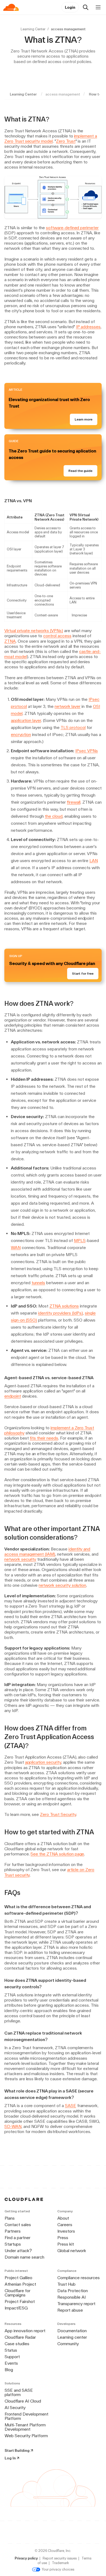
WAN (16, 1248)
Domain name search (24, 2257)
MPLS (80, 1241)
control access (57, 636)
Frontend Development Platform (26, 2416)
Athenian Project (20, 2284)
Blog (9, 2370)
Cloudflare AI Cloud (23, 2401)
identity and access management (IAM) (47, 1552)
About (63, 2218)
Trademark (60, 2563)
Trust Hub (66, 2284)
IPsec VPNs (87, 751)
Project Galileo (18, 2278)
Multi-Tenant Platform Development (25, 2427)
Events (11, 2363)
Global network (72, 2251)
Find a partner (18, 2238)
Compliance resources (79, 2278)
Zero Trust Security (58, 1814)
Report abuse (70, 2310)
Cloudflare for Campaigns (18, 2293)
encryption (21, 735)
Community (68, 2344)
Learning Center (33, 29)
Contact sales (18, 2225)
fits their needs (44, 1438)
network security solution (62, 1585)
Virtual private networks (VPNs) (34, 631)
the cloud (54, 816)
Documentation (72, 2331)
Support (12, 2357)
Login (70, 7)
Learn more (84, 419)
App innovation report (25, 2331)
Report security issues (60, 2558)
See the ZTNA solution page (57, 1854)
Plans (10, 2218)
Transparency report (76, 2304)
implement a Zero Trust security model (51, 139)
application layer (26, 720)
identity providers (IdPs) (60, 1313)
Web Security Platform (26, 2436)
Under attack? (18, 2251)
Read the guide (80, 471)
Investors (66, 2231)
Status (11, 2350)
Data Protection (73, 2291)
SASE (71, 2106)
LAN (94, 861)
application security (43, 1762)
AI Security (15, 2408)
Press (63, 2238)
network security (20, 1559)
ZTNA (10, 641)
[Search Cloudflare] (86, 7)
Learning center (72, 2337)
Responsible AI (71, 2297)
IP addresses (88, 327)
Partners (13, 2231)
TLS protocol (73, 727)
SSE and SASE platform (19, 2392)
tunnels (38, 1283)
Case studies (17, 2344)
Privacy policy (26, 2558)
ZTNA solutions (64, 1306)
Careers (65, 2225)
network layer (68, 706)
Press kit (66, 2244)
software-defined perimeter (72, 228)
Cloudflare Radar (20, 2337)
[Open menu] (98, 7)
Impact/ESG (16, 2308)
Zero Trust (66, 141)
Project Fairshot (20, 2301)
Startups (13, 2244)
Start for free (83, 974)
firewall (74, 802)
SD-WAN (13, 2126)
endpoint (13, 1396)
